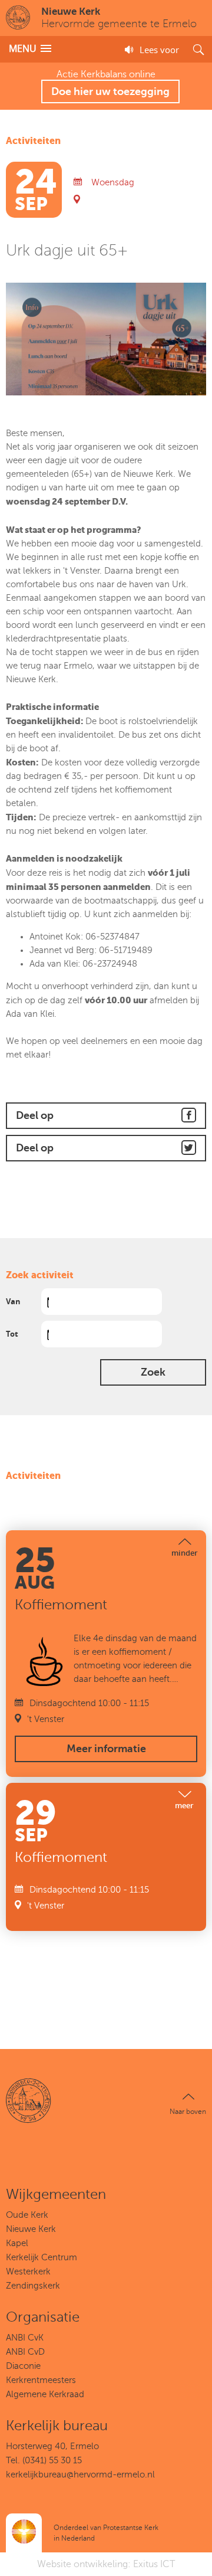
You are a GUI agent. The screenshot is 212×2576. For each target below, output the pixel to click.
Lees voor (159, 50)
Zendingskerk (33, 2286)
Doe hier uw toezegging (110, 91)
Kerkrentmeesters (41, 2380)
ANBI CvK (25, 2338)
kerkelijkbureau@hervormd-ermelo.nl (80, 2474)
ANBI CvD (25, 2352)
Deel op (35, 1115)
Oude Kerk (27, 2215)
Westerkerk (28, 2271)
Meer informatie (106, 1749)
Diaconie (23, 2366)
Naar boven (188, 2112)
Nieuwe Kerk (31, 2229)
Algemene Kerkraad (45, 2394)
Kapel (17, 2243)
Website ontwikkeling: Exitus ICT (106, 2564)
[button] (30, 49)
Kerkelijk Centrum (42, 2257)
